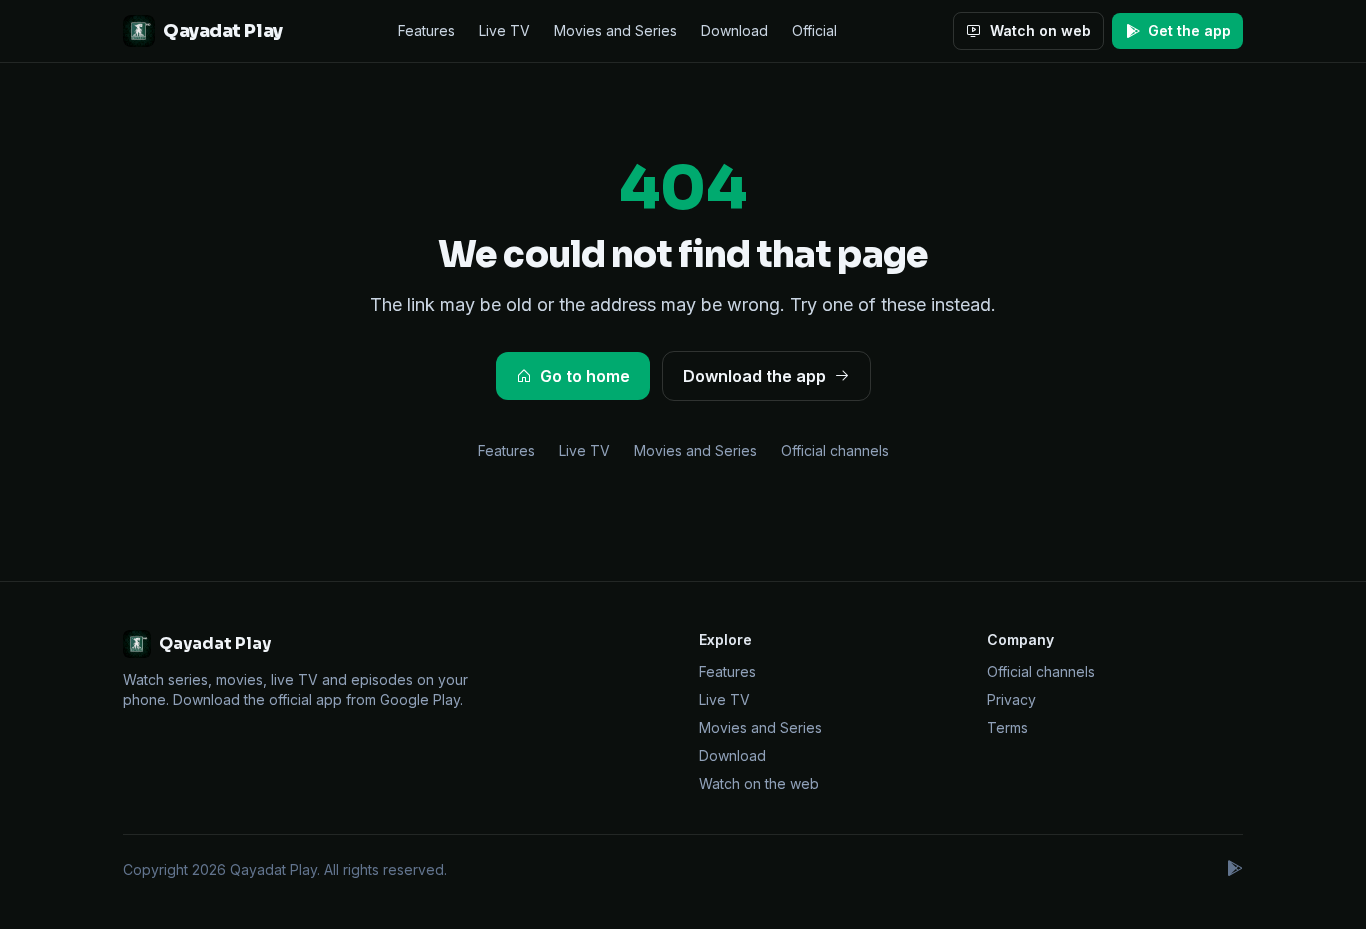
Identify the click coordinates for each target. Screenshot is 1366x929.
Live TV (504, 30)
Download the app (754, 376)
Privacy (1011, 699)
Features (426, 30)
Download (734, 30)
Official (814, 30)
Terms (1007, 727)
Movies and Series (615, 30)
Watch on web (1040, 30)
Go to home (585, 376)
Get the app (1189, 30)
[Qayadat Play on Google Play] (1234, 870)
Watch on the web (759, 783)
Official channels (835, 450)
